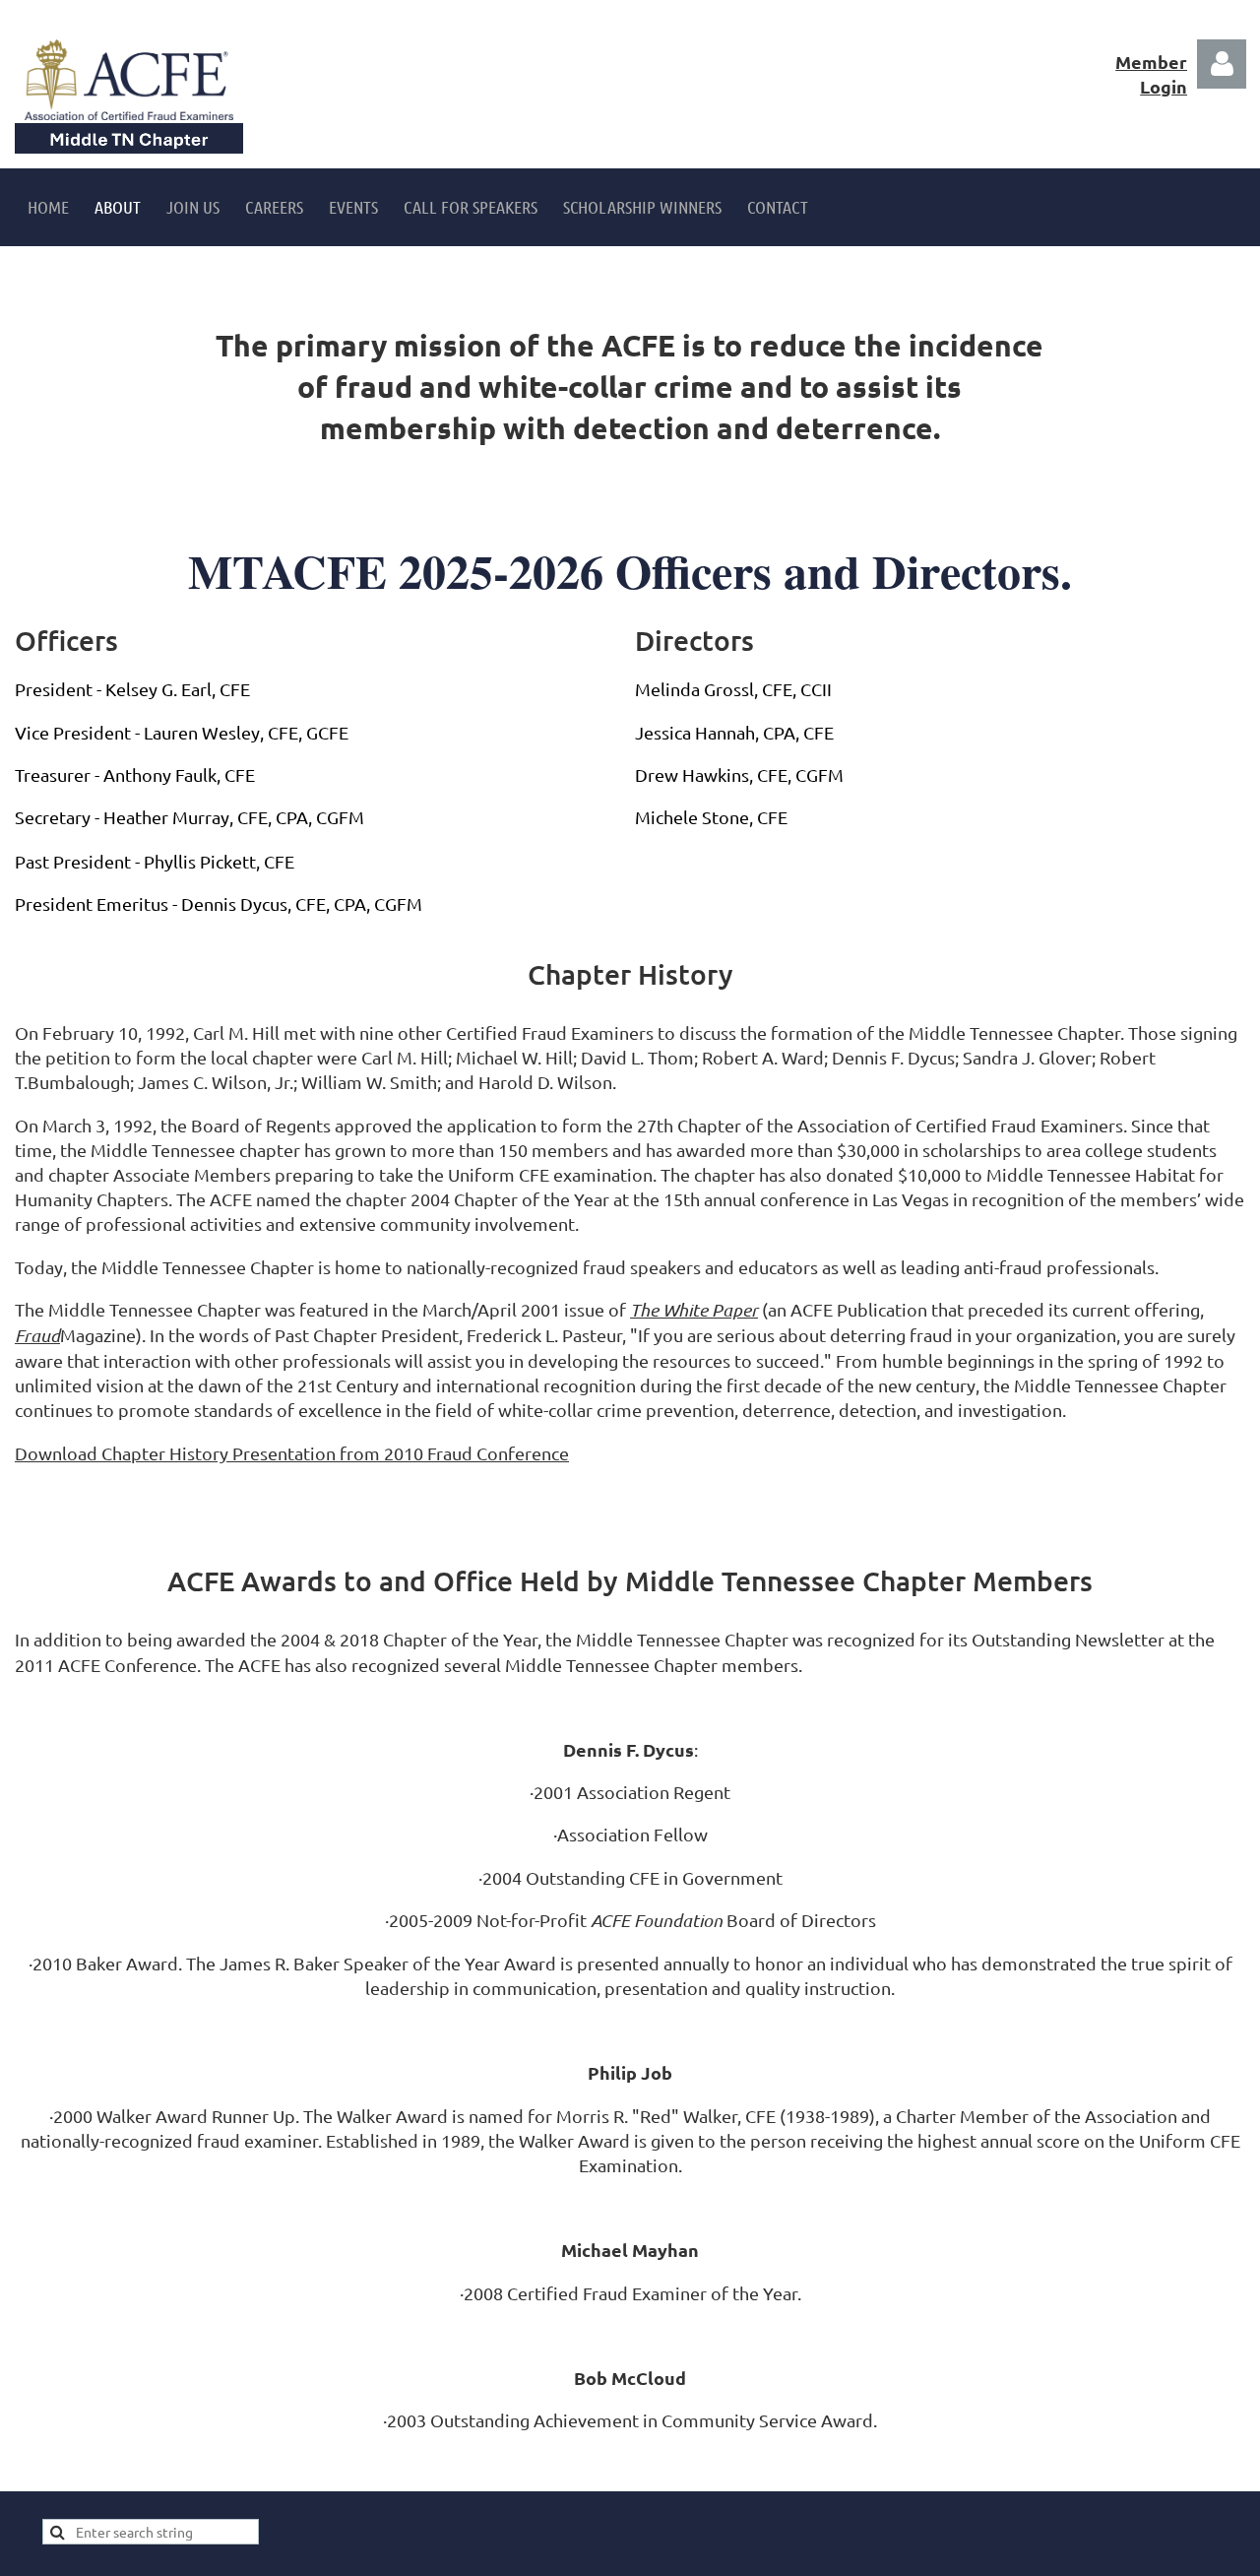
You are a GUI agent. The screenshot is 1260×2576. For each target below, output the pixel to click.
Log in (1222, 64)
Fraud (37, 1335)
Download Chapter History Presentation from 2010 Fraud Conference (292, 1453)
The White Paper (694, 1310)
